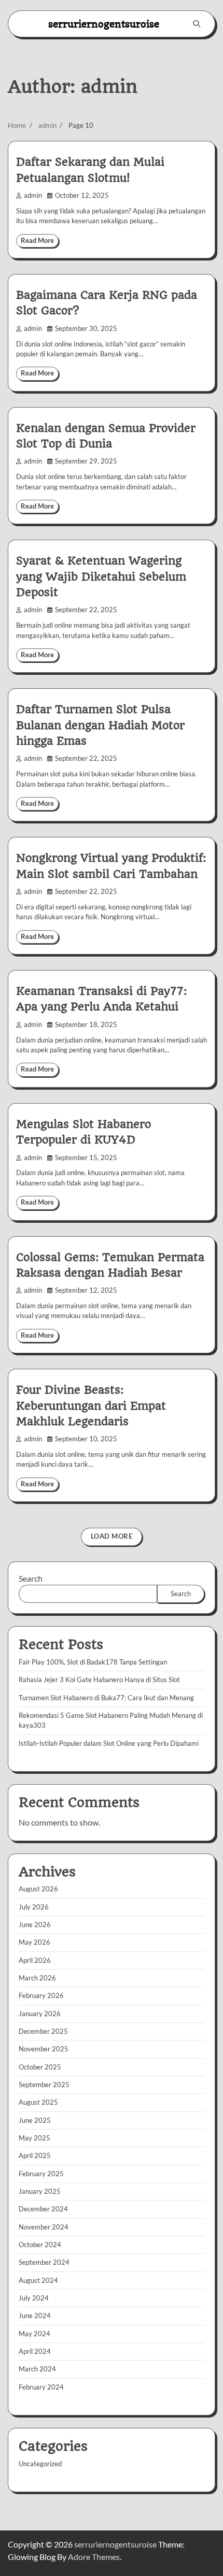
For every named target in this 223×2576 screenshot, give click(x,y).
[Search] (197, 24)
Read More (37, 241)
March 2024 (37, 2369)
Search (31, 1578)
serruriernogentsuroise (104, 24)
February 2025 (41, 2174)
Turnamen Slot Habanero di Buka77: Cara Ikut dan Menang (106, 1698)
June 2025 (35, 2120)
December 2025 (43, 2031)
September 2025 (44, 2085)
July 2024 (34, 2298)
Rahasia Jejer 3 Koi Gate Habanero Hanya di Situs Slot (99, 1680)
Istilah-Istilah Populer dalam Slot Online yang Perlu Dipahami (109, 1743)
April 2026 (35, 1960)
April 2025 (35, 2155)
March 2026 (37, 1978)
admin (33, 196)
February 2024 (41, 2387)
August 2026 (38, 1889)
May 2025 (34, 2138)
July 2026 (34, 1907)
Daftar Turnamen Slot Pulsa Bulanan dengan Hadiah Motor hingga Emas (100, 725)
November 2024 (44, 2227)
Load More (112, 1536)
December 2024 (43, 2209)
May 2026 (34, 1942)
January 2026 (40, 2014)
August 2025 (38, 2102)
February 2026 (41, 1995)
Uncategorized (40, 2464)
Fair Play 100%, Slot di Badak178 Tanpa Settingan (93, 1662)
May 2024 (34, 2334)
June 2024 (35, 2315)
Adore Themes (94, 2557)
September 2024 (44, 2262)
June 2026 (35, 1924)
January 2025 (40, 2191)
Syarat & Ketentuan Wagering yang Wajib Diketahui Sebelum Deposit (101, 576)
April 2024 (35, 2351)
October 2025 (40, 2067)
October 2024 (40, 2245)
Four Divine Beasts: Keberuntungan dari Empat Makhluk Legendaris (91, 1406)
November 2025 (44, 2049)
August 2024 (38, 2280)
